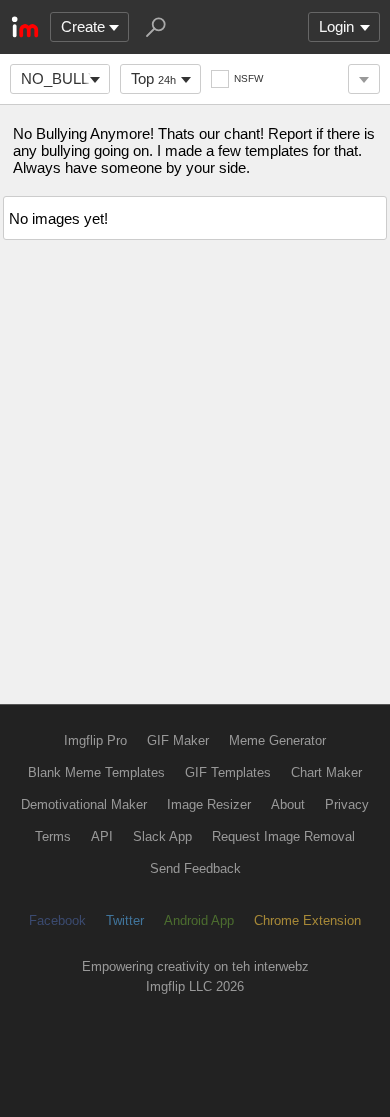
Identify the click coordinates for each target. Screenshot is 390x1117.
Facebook (57, 920)
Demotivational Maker (84, 804)
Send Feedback (195, 868)
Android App (199, 920)
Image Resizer (209, 804)
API (102, 836)
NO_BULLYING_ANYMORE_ (65, 78)
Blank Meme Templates (96, 772)
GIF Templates (228, 772)
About (288, 804)
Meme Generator (277, 740)
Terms (53, 836)
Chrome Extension (307, 920)
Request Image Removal (283, 836)
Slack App (162, 836)
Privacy (347, 804)
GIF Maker (178, 740)
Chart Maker (326, 772)
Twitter (125, 920)
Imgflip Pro (95, 740)
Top (153, 78)
